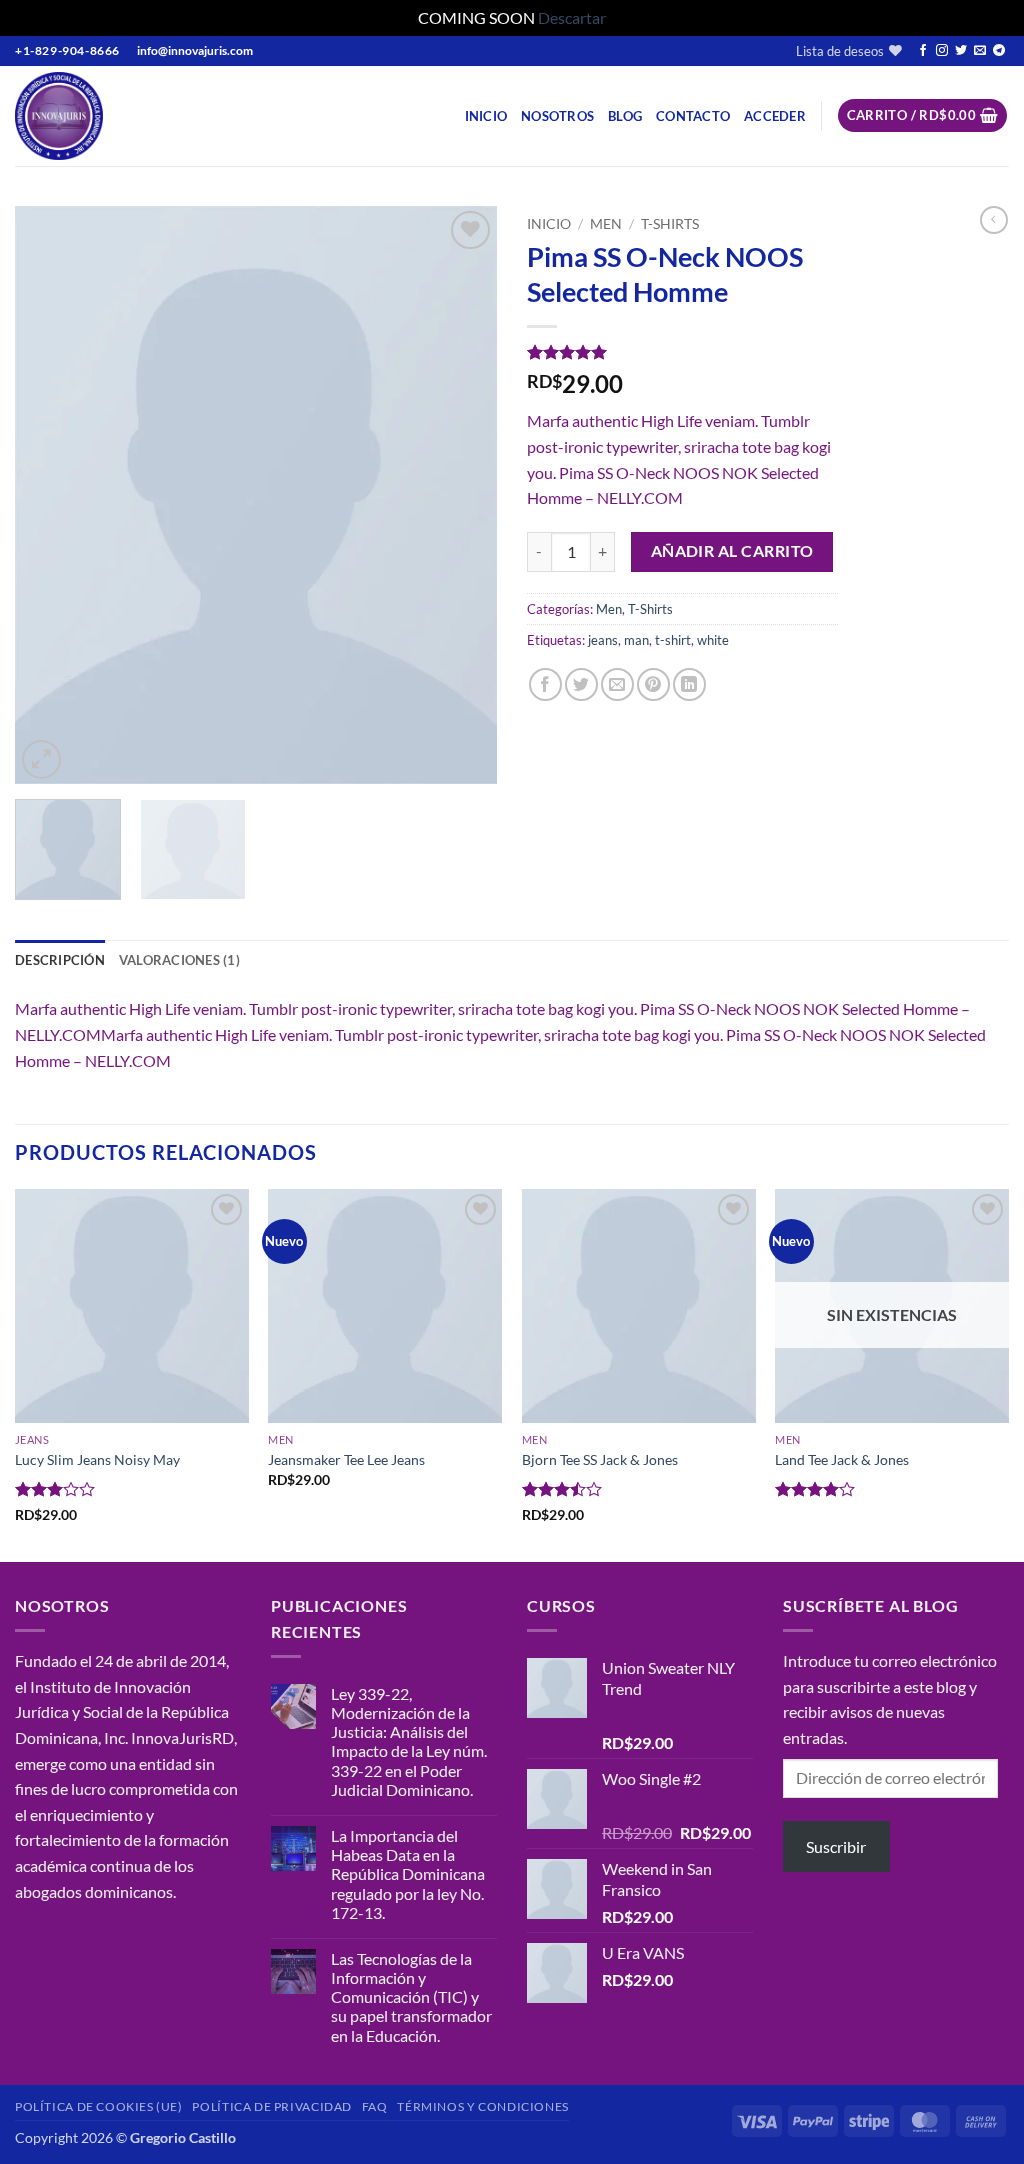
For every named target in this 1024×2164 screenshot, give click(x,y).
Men (606, 224)
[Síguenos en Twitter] (961, 51)
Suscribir (836, 1846)
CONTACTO (693, 116)
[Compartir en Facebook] (545, 684)
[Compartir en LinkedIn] (689, 684)
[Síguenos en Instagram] (942, 51)
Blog (625, 116)
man (636, 640)
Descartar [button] (572, 17)
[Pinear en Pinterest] (653, 684)
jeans (603, 640)
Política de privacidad (271, 2106)
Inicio (486, 116)
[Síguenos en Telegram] (999, 51)
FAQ (375, 2106)
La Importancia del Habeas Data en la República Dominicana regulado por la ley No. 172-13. (408, 1874)
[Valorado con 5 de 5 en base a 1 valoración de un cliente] (682, 352)
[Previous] (50, 495)
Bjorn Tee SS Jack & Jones (600, 1459)
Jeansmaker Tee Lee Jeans (346, 1459)
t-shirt (673, 640)
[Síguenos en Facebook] (923, 51)
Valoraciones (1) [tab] (179, 960)
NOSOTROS (557, 116)
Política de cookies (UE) (99, 2106)
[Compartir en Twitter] (581, 684)
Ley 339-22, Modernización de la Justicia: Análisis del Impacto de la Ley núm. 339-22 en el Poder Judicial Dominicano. (409, 1741)
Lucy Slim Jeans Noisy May (97, 1459)
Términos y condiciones (482, 2106)
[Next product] (994, 220)
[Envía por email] (617, 684)
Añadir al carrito (732, 551)
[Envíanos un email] (980, 51)
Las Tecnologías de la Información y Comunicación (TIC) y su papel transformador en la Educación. (411, 1997)
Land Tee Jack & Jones (842, 1459)
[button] (775, 116)
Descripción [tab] (60, 960)
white (713, 640)
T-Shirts (670, 224)
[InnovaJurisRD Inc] (98, 116)
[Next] (462, 495)
